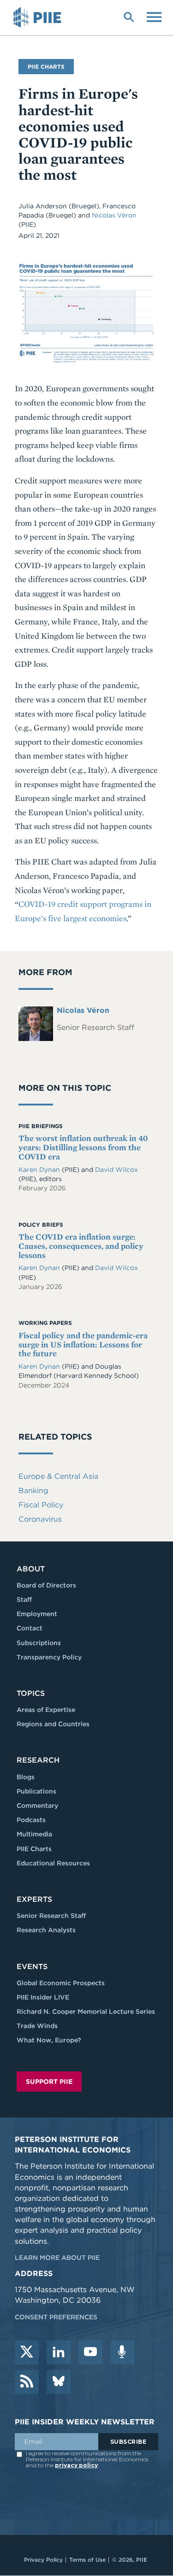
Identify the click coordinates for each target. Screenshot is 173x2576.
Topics (31, 1693)
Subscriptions (39, 1643)
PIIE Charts (34, 1849)
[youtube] (90, 2353)
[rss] (27, 2382)
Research (38, 1760)
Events (32, 1967)
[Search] (129, 16)
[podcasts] (122, 2353)
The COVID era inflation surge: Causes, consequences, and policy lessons (81, 1246)
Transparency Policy (49, 1657)
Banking (33, 1491)
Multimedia (34, 1834)
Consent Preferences (56, 2317)
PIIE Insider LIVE (43, 1997)
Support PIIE (49, 2082)
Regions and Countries (53, 1724)
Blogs (26, 1777)
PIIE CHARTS (46, 67)
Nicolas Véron (114, 215)
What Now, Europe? (49, 2040)
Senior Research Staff (51, 1916)
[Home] (39, 18)
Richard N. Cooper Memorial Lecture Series (86, 2011)
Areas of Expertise (46, 1710)
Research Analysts (46, 1930)
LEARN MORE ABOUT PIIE (57, 2258)
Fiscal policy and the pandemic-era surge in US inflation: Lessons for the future (83, 1344)
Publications (36, 1791)
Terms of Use (87, 2560)
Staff (24, 1600)
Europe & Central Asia (58, 1476)
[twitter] (27, 2353)
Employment (37, 1614)
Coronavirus (40, 1519)
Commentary (37, 1806)
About (31, 1569)
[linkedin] (59, 2353)
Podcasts (31, 1820)
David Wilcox (116, 1170)
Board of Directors (46, 1585)
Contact (30, 1628)
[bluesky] (59, 2382)
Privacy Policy (43, 2560)
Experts (34, 1899)
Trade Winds (37, 2026)
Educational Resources (53, 1863)
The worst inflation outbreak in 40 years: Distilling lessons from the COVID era (83, 1147)
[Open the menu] (154, 16)
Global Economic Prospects (61, 1983)
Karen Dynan (39, 1170)
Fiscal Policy (41, 1505)
